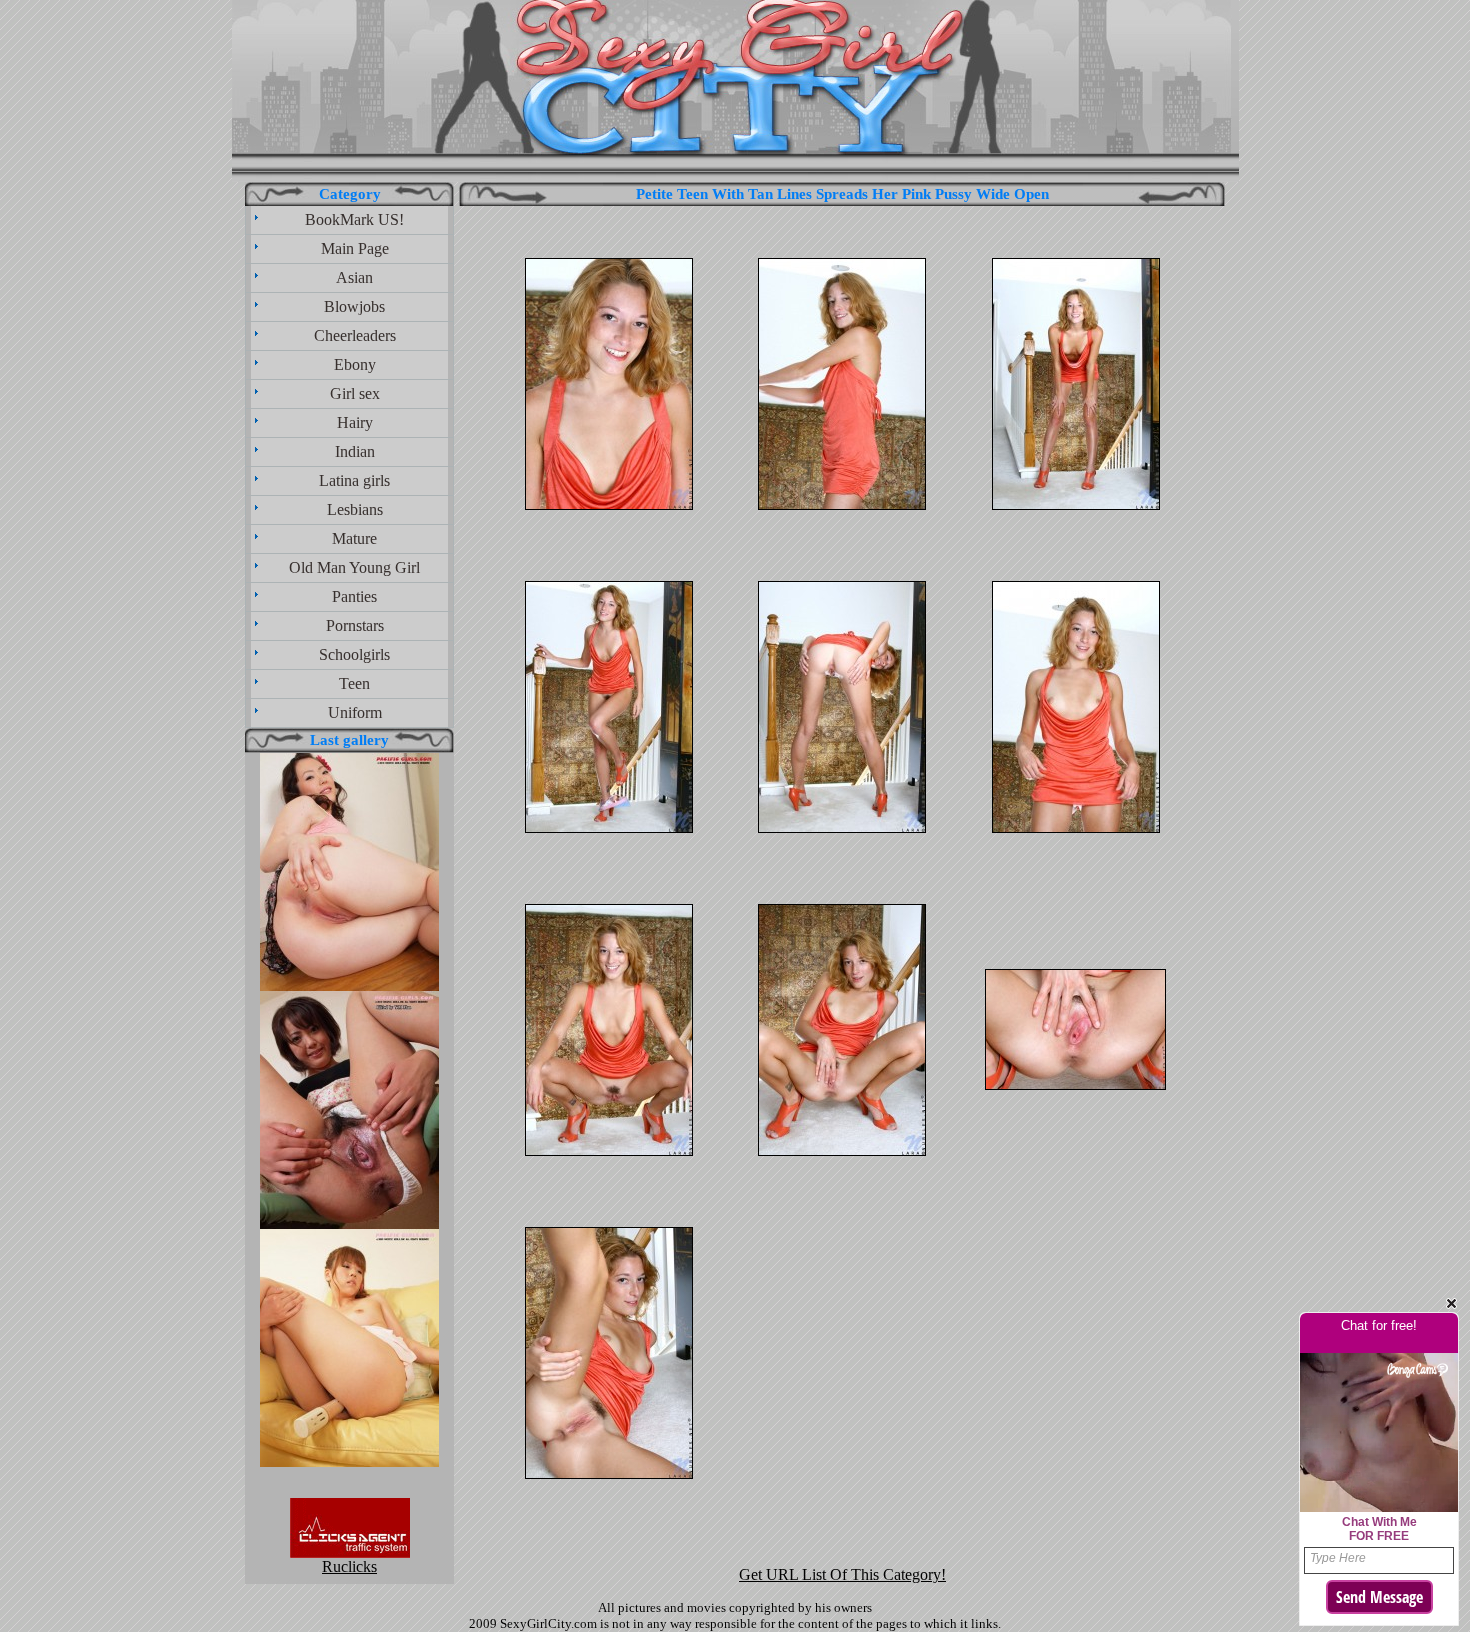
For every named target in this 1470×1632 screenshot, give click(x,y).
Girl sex (355, 393)
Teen (354, 683)
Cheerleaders (355, 335)
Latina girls (354, 480)
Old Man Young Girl (354, 567)
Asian (354, 277)
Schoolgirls (354, 654)
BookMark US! (354, 219)
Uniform (355, 712)
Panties (354, 596)
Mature (354, 538)
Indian (355, 451)
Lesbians (355, 509)
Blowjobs (354, 306)
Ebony (355, 364)
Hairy (355, 422)
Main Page (355, 248)
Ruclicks (349, 1566)
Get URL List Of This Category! (842, 1574)
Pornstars (355, 625)
